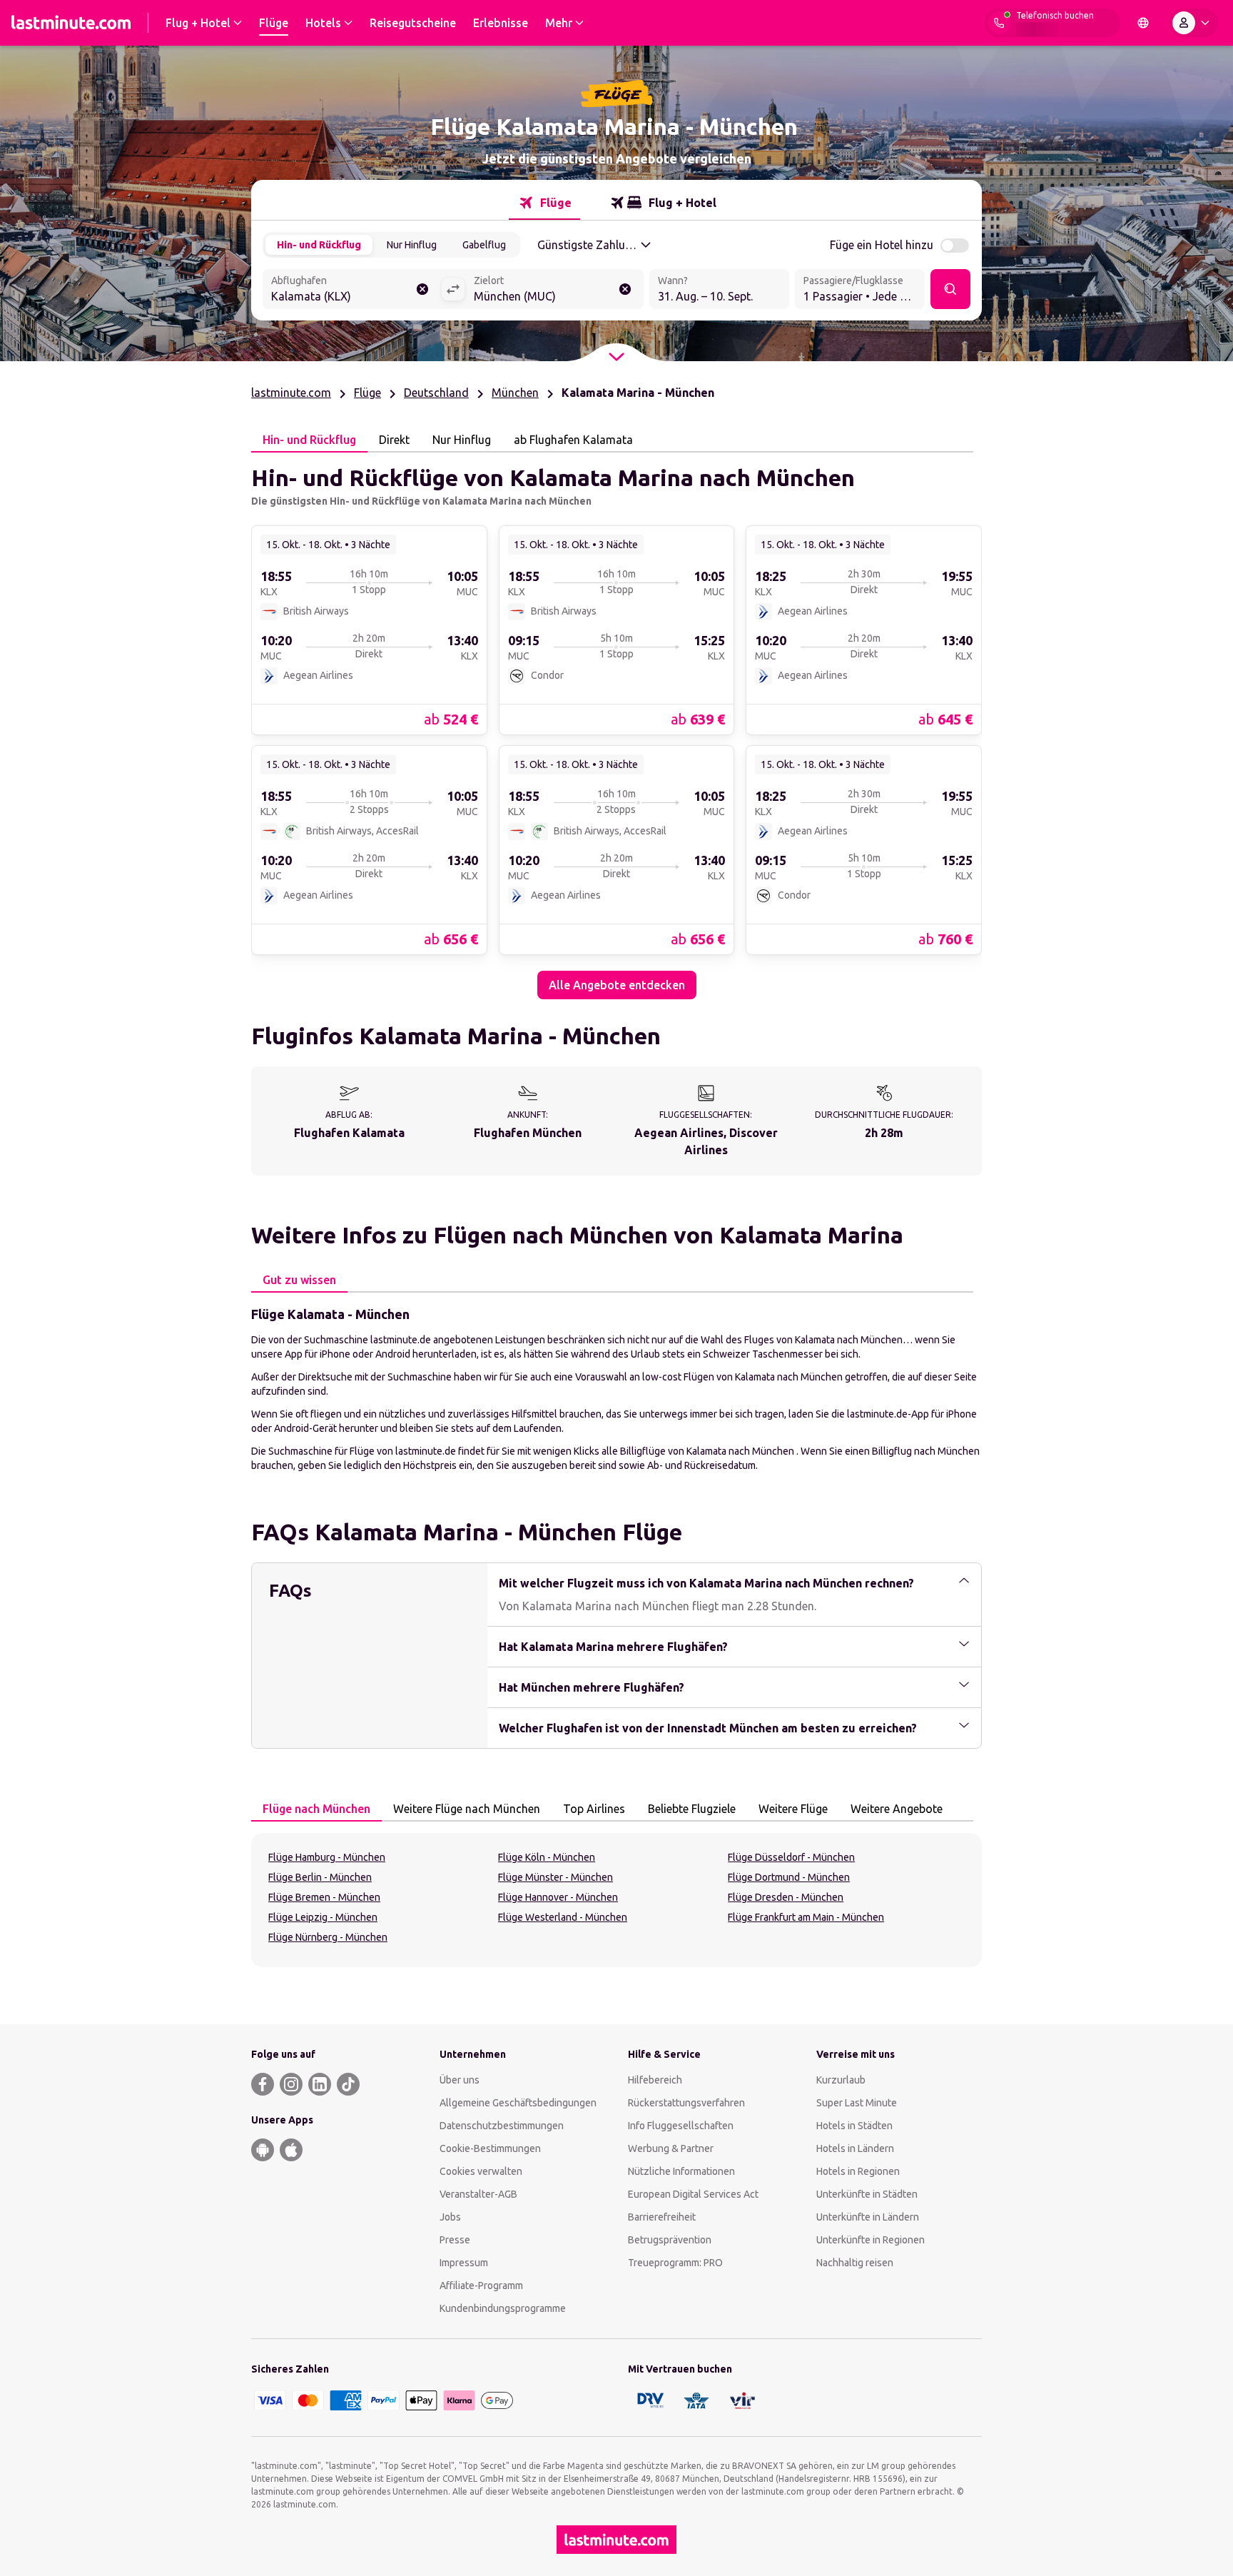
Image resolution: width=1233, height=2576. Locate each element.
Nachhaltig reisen (855, 2263)
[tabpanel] (616, 726)
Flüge (367, 393)
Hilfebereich (655, 2080)
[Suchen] (950, 289)
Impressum (464, 2263)
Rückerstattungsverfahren (686, 2103)
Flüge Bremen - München (324, 1897)
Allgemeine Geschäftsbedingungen (518, 2103)
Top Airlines (594, 1809)
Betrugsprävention (670, 2240)
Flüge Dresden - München (786, 1897)
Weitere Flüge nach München (467, 1809)
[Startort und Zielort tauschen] (453, 289)
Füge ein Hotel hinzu (882, 245)
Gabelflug (484, 245)
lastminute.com (291, 393)
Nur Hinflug (412, 245)
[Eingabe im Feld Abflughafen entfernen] (422, 289)
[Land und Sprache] (1143, 23)
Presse (455, 2240)
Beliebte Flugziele (692, 1809)
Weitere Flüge (793, 1809)
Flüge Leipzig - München (323, 1917)
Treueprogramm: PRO (675, 2263)
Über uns (460, 2080)
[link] (369, 630)
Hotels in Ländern (855, 2148)
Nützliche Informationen (681, 2171)
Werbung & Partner (671, 2148)
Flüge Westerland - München (563, 1917)
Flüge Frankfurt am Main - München (806, 1917)
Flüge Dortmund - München (789, 1877)
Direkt (394, 440)
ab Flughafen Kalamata (573, 440)
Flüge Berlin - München (320, 1877)
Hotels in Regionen (858, 2171)
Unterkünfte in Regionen (871, 2240)
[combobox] (352, 291)
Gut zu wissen (299, 1280)
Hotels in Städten (854, 2126)
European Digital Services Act (693, 2194)
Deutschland (436, 393)
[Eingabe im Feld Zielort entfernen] (625, 289)
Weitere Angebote (897, 1809)
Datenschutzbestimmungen (502, 2126)
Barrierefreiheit (662, 2217)
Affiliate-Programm (481, 2285)
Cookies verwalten (481, 2171)
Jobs (450, 2217)
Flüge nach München (316, 1809)
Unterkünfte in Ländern (868, 2217)
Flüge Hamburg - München (327, 1857)
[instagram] (291, 2084)
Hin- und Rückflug (319, 245)
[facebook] (263, 2084)
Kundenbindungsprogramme (503, 2308)
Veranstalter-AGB (478, 2194)
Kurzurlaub (841, 2080)
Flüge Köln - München (547, 1857)
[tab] (544, 203)
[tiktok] (348, 2084)
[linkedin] (320, 2084)
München (515, 393)
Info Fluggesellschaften (681, 2126)
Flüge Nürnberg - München (328, 1937)
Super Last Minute (857, 2103)
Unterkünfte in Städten (867, 2194)
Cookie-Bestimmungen (490, 2148)
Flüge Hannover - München (558, 1897)
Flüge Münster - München (555, 1877)
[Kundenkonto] (1194, 23)
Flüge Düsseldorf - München (791, 1857)
